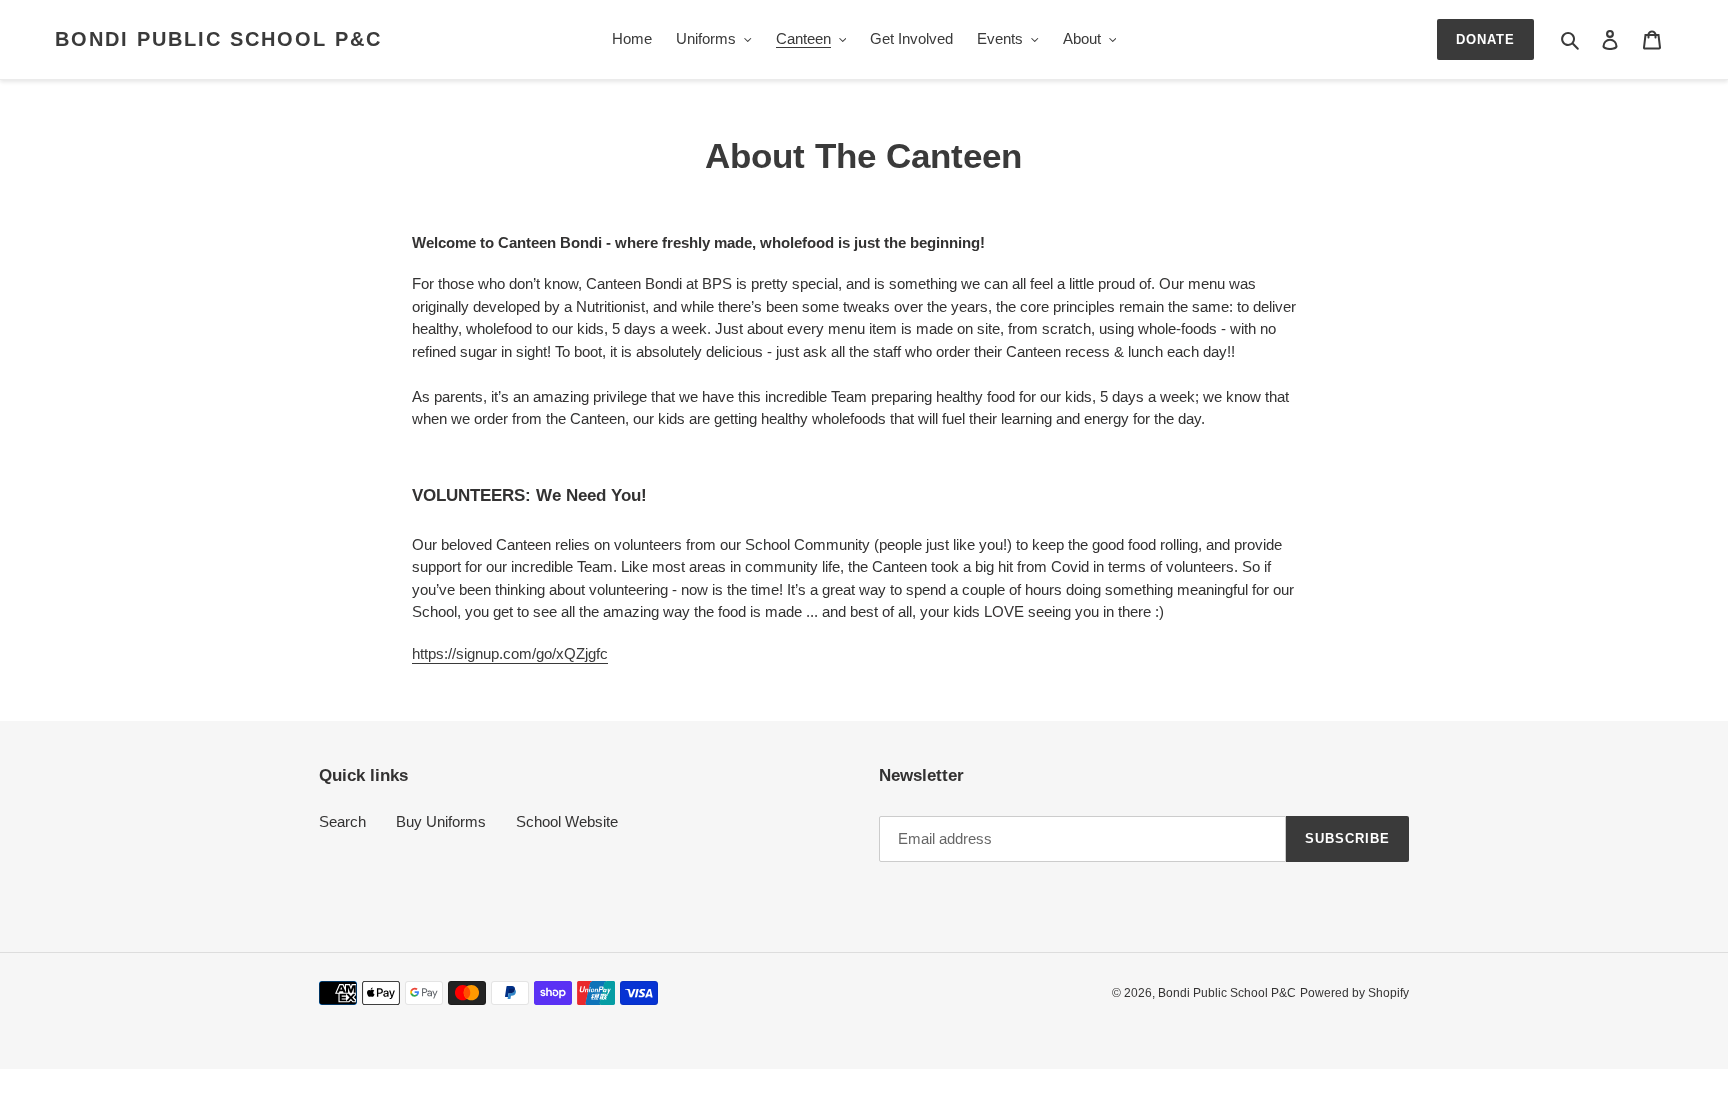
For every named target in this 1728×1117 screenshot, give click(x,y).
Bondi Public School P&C (218, 39)
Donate (1485, 39)
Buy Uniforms (441, 821)
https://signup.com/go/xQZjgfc (510, 653)
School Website (567, 821)
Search (342, 821)
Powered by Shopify (1354, 993)
